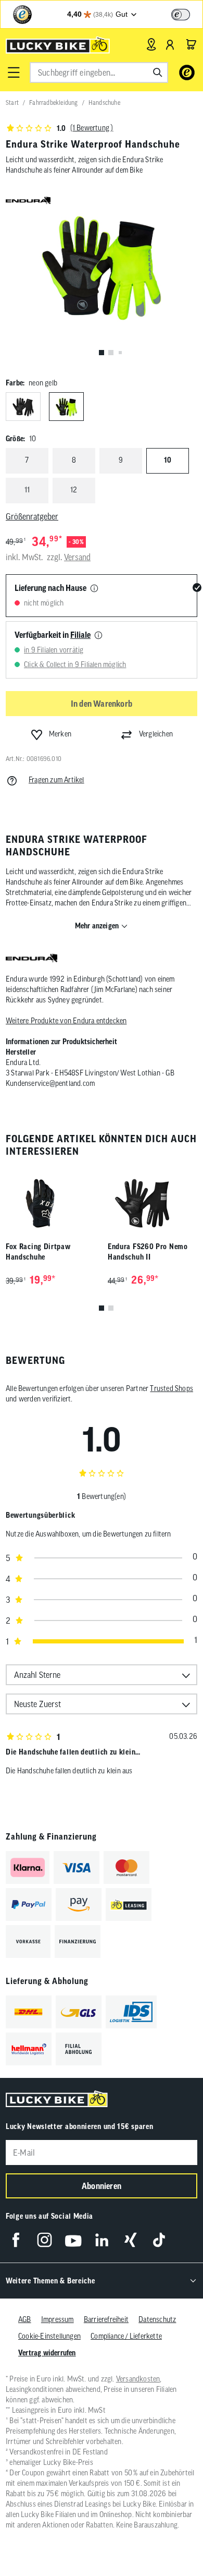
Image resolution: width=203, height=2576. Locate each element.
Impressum (58, 2319)
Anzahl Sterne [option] (37, 1675)
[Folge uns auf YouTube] (73, 2240)
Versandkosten (138, 2379)
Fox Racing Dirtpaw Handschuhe (38, 1252)
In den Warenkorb (102, 704)
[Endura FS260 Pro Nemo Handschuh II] (153, 1199)
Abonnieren (102, 2186)
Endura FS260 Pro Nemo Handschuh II (148, 1252)
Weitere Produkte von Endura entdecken (66, 1021)
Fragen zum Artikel (56, 780)
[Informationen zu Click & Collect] (98, 636)
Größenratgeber (32, 516)
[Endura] (31, 959)
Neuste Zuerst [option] (37, 1704)
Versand (77, 557)
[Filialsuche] (151, 44)
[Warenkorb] (191, 44)
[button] (14, 72)
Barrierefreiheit (106, 2319)
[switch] (181, 15)
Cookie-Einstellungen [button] (49, 2336)
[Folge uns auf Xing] (130, 2240)
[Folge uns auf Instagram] (45, 2240)
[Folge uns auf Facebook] (16, 2240)
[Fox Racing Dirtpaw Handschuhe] (50, 1199)
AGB (25, 2319)
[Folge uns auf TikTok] (159, 2240)
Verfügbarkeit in (53, 635)
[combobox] (99, 72)
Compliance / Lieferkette (126, 2336)
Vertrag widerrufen (47, 2353)
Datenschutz (157, 2319)
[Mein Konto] (170, 44)
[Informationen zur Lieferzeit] (94, 589)
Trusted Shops (172, 1388)
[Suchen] (158, 72)
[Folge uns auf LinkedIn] (102, 2240)
